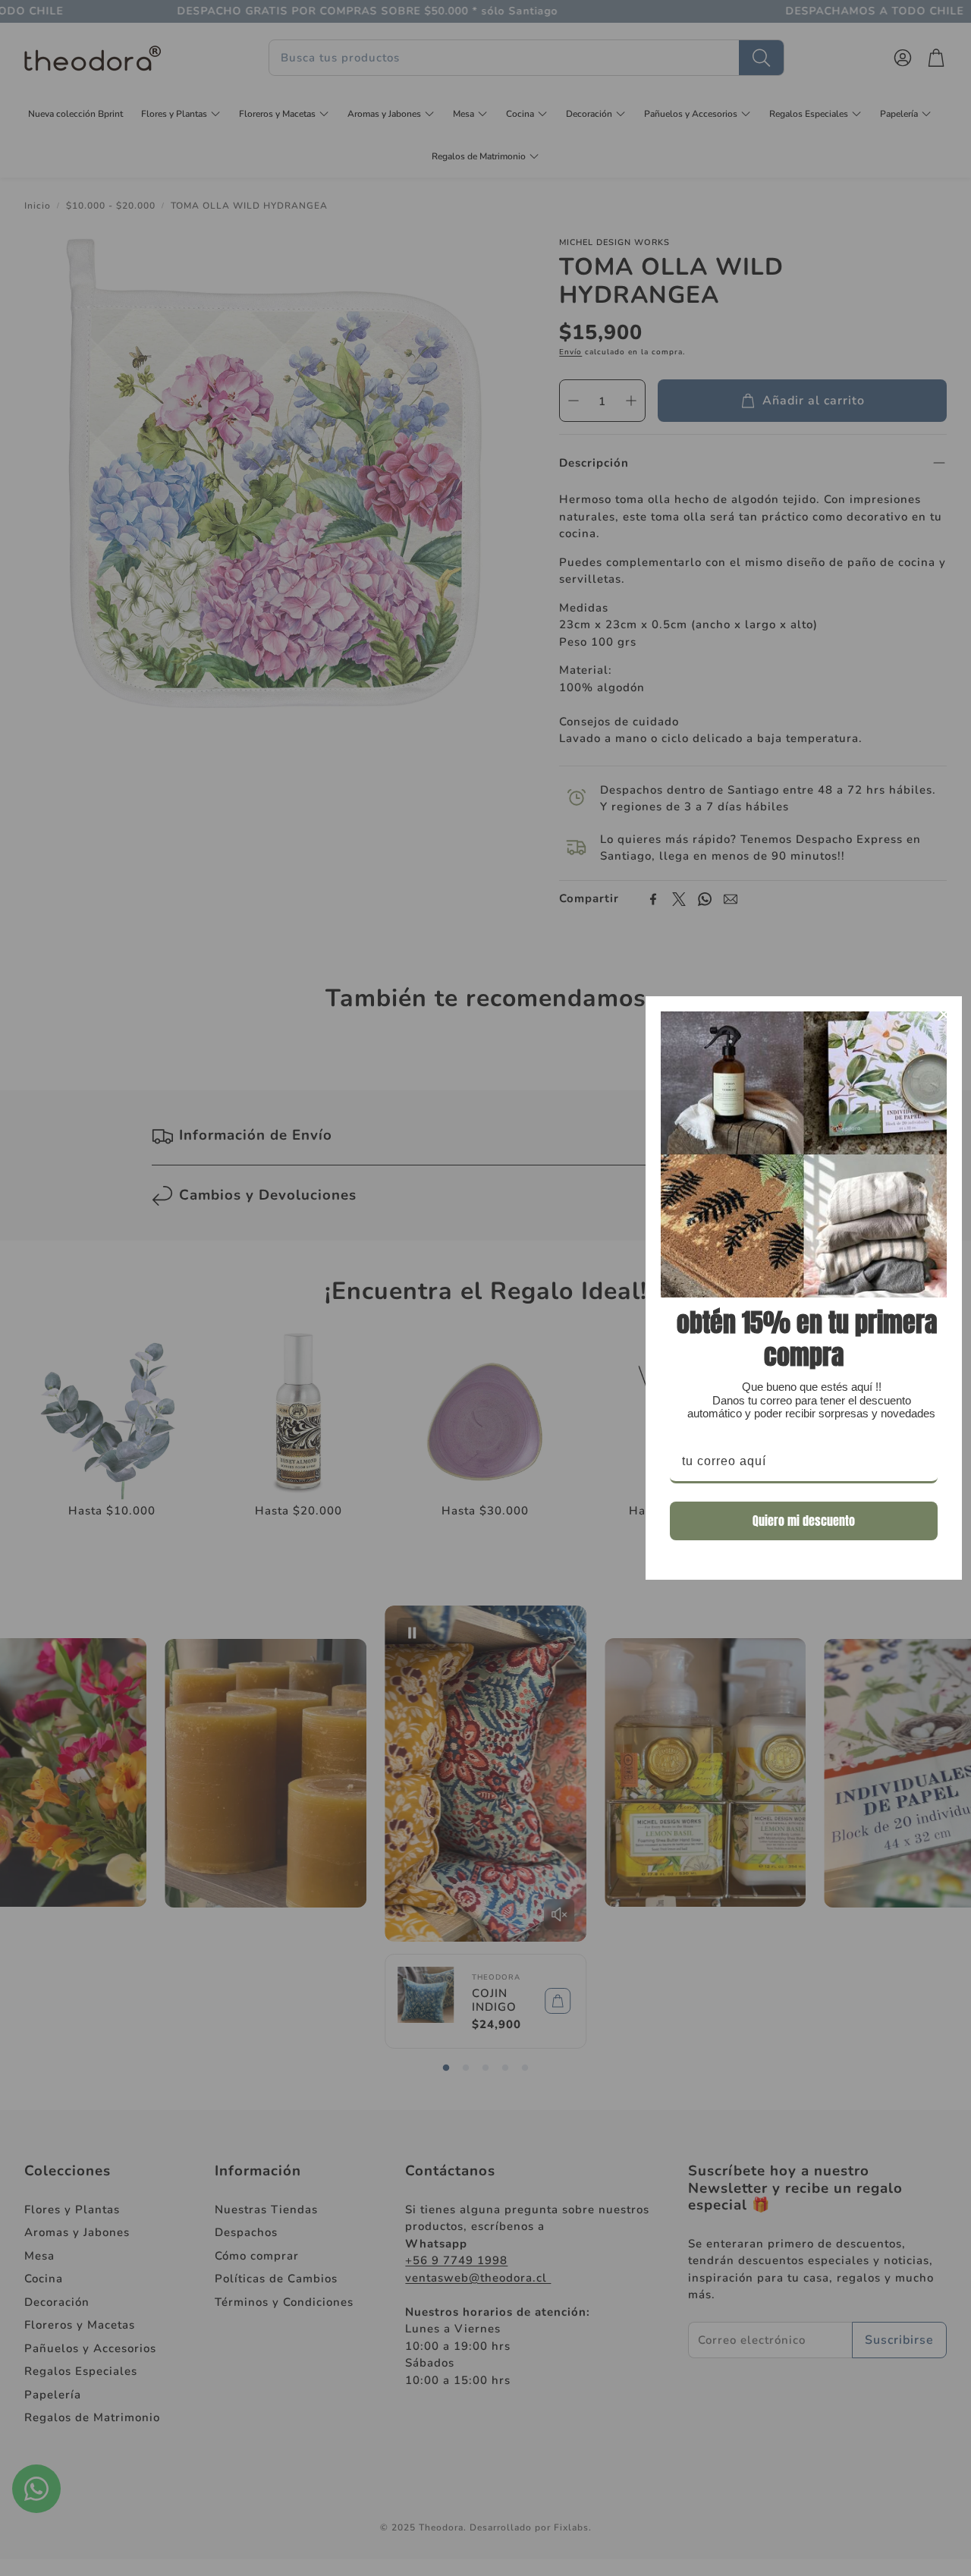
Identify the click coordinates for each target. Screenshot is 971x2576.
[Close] (944, 1014)
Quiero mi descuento (804, 1521)
